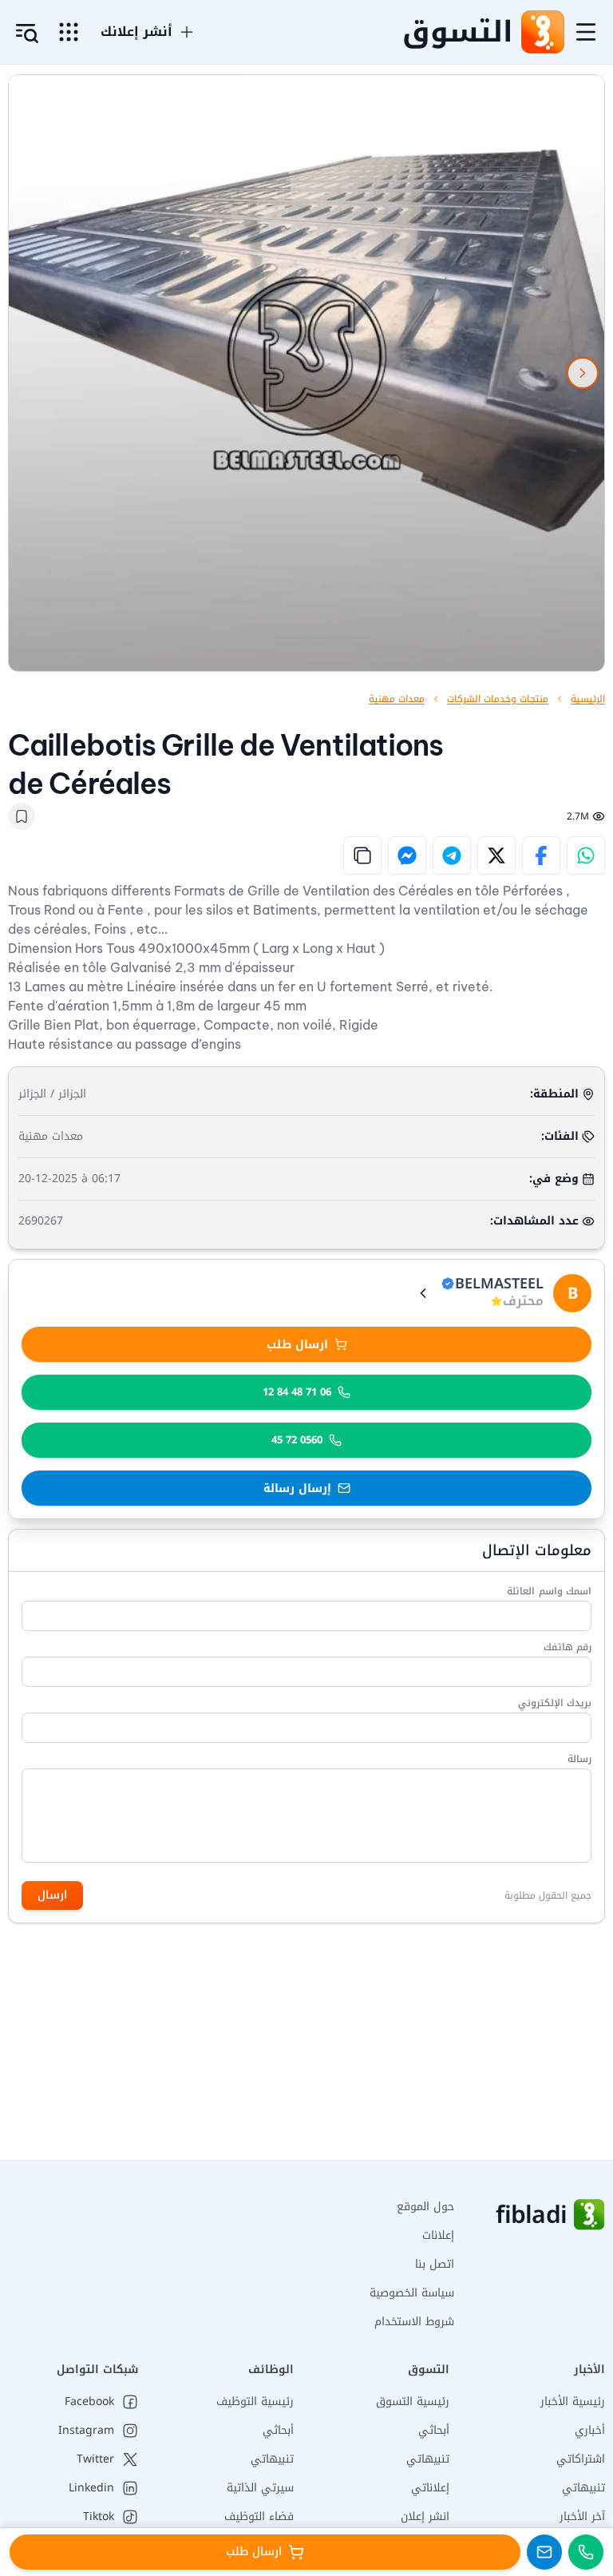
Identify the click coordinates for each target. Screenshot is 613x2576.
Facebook (89, 2402)
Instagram (86, 2431)
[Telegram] (452, 855)
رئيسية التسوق (413, 2401)
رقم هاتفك (568, 1647)
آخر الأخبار (582, 2516)
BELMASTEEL (499, 1284)
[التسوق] (542, 32)
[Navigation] (586, 32)
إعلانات (438, 2235)
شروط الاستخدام (414, 2322)
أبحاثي (434, 2430)
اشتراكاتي (581, 2459)
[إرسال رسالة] (544, 2552)
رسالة (579, 1759)
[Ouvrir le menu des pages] (69, 32)
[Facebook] (541, 855)
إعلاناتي (430, 2488)
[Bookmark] (22, 816)
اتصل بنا (435, 2264)
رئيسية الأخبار (573, 2401)
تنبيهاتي (583, 2488)
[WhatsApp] (586, 855)
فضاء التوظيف (259, 2516)
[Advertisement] (306, 2048)
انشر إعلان (425, 2516)
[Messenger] (407, 855)
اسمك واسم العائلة (549, 1591)
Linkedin (91, 2488)
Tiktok (99, 2517)
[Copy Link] (362, 855)
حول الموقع (425, 2207)
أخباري (590, 2430)
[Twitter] (496, 855)
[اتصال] (586, 2552)
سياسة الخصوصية (412, 2293)
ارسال (52, 1895)
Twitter (95, 2459)
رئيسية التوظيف (255, 2401)
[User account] (27, 34)
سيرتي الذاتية (260, 2488)
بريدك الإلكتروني (555, 1703)
